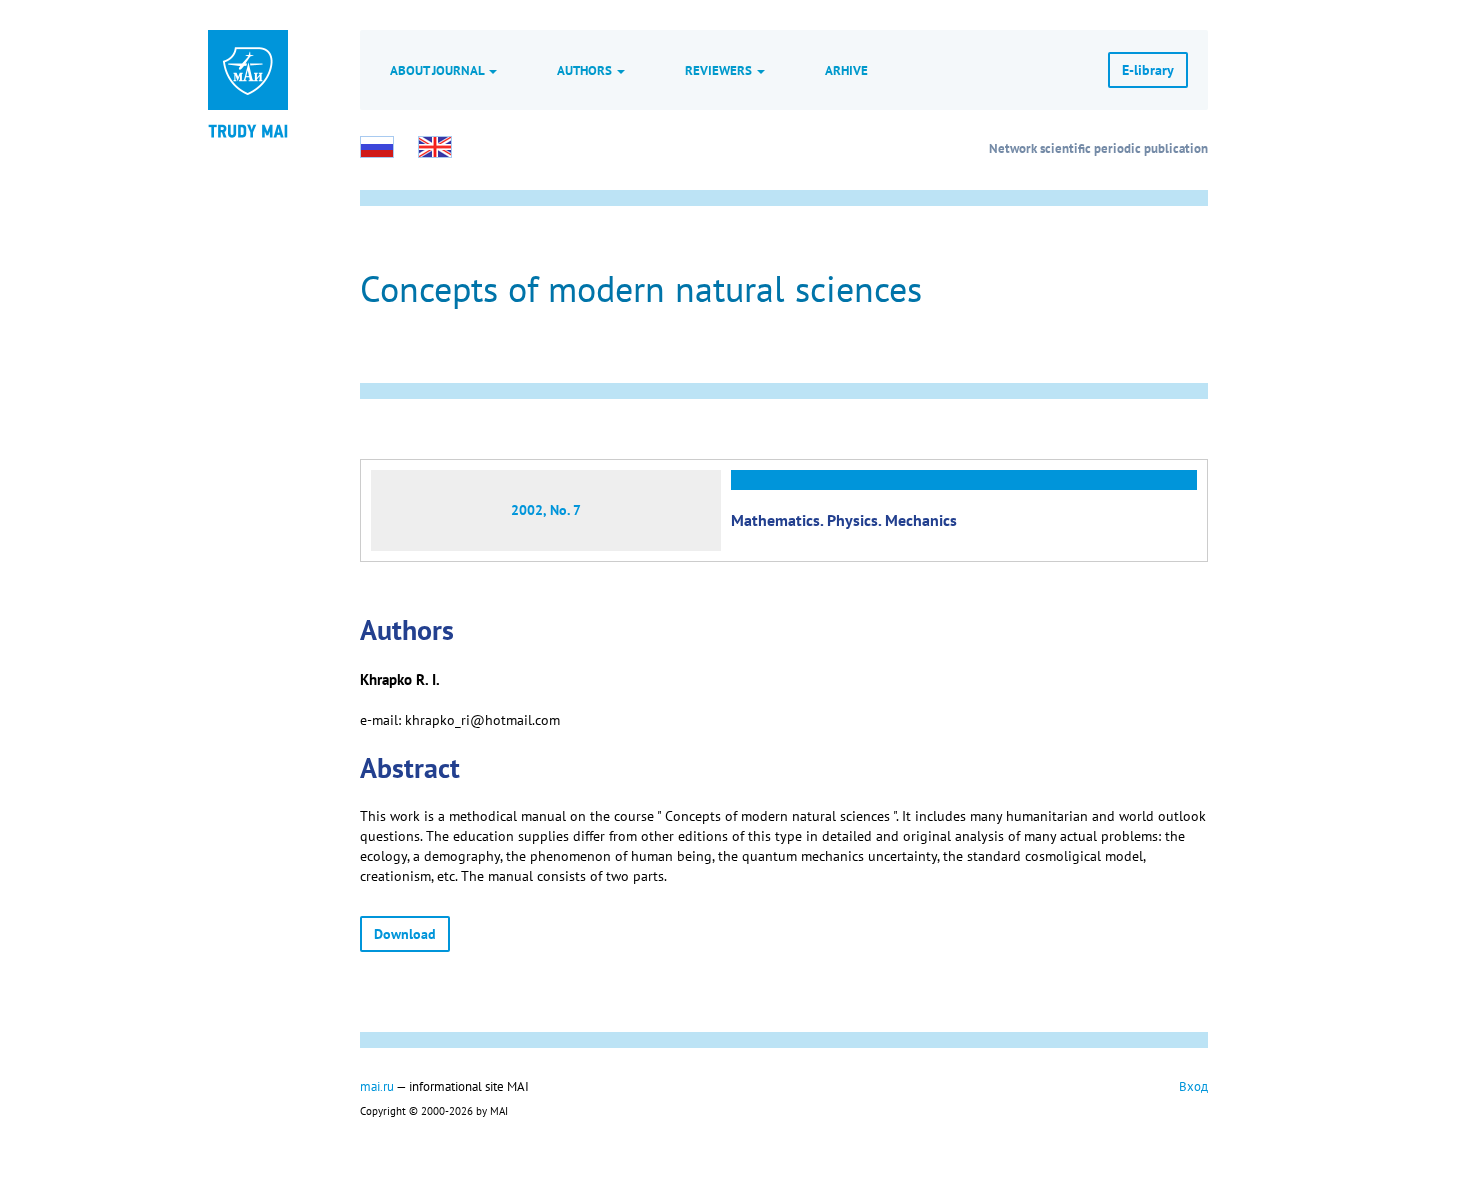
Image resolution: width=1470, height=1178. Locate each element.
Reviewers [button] (720, 70)
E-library (1148, 70)
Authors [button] (586, 70)
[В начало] (248, 130)
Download (405, 934)
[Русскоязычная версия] (377, 147)
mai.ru (377, 1086)
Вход (1193, 1086)
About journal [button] (438, 70)
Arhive (846, 70)
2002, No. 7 (546, 510)
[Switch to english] (435, 147)
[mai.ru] (248, 70)
